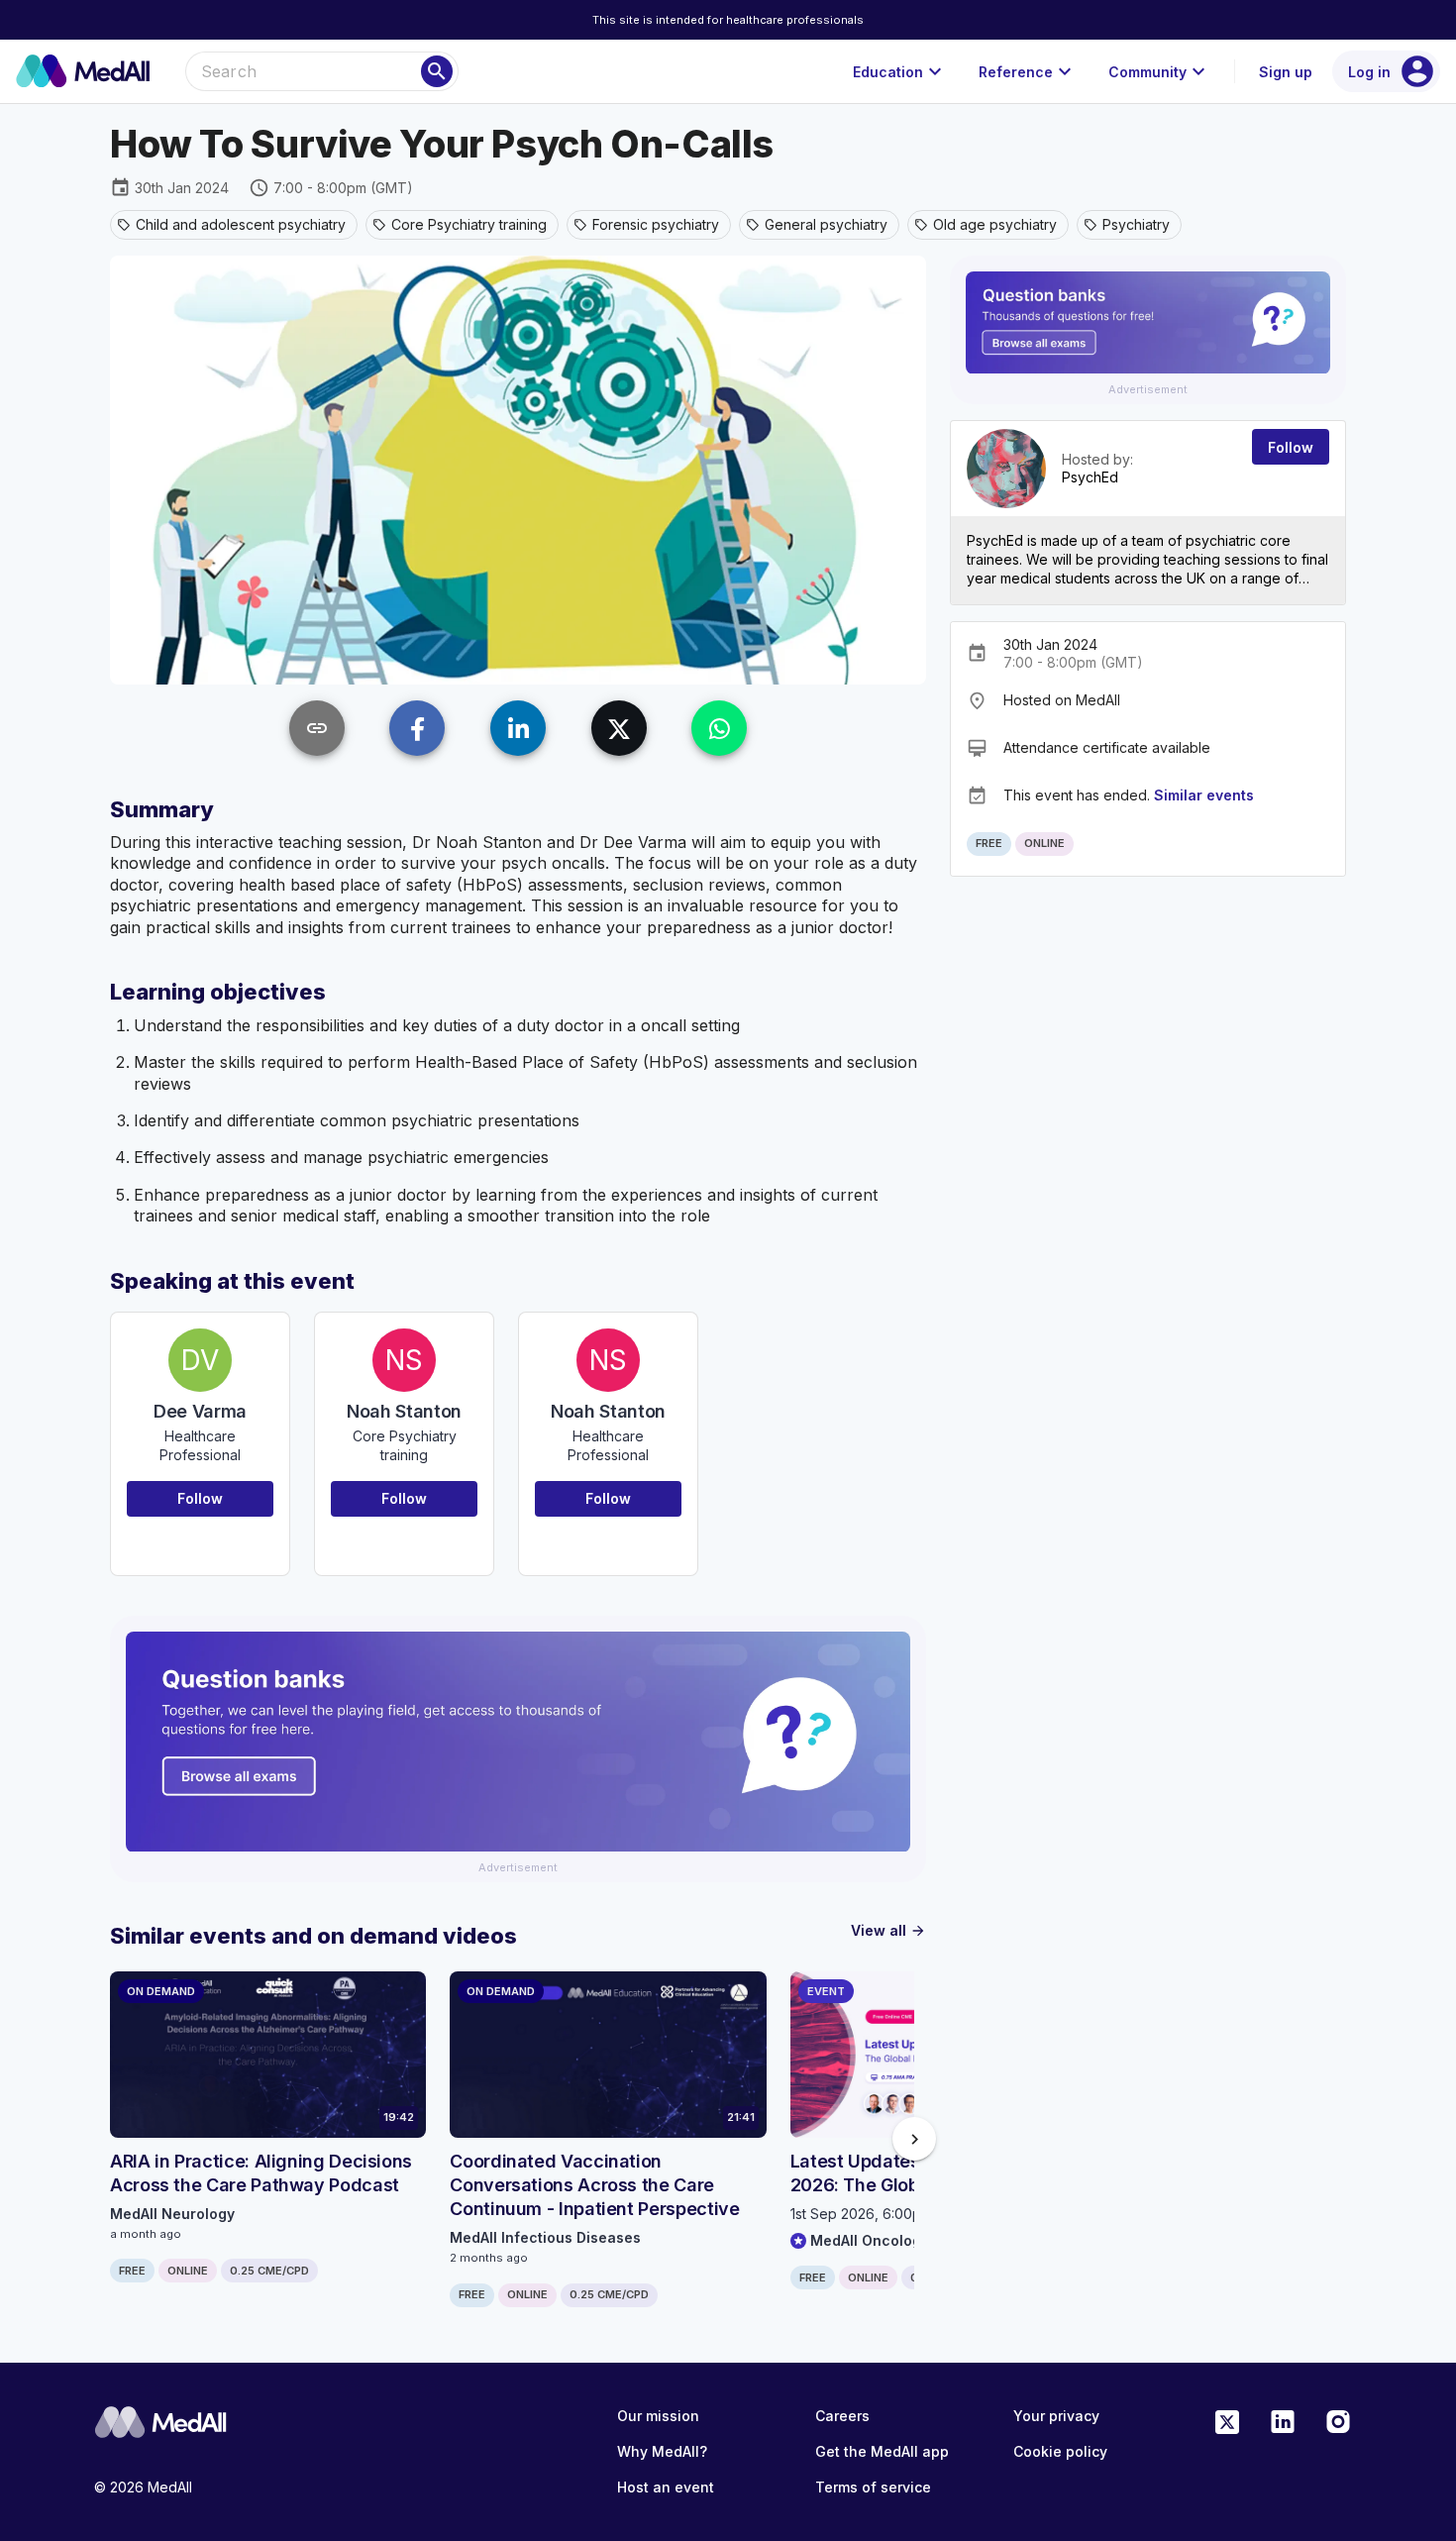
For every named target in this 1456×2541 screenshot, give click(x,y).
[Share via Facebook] (417, 728)
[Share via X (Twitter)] (619, 728)
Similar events (1204, 795)
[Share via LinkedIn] (518, 728)
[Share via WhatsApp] (719, 728)
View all (888, 1930)
